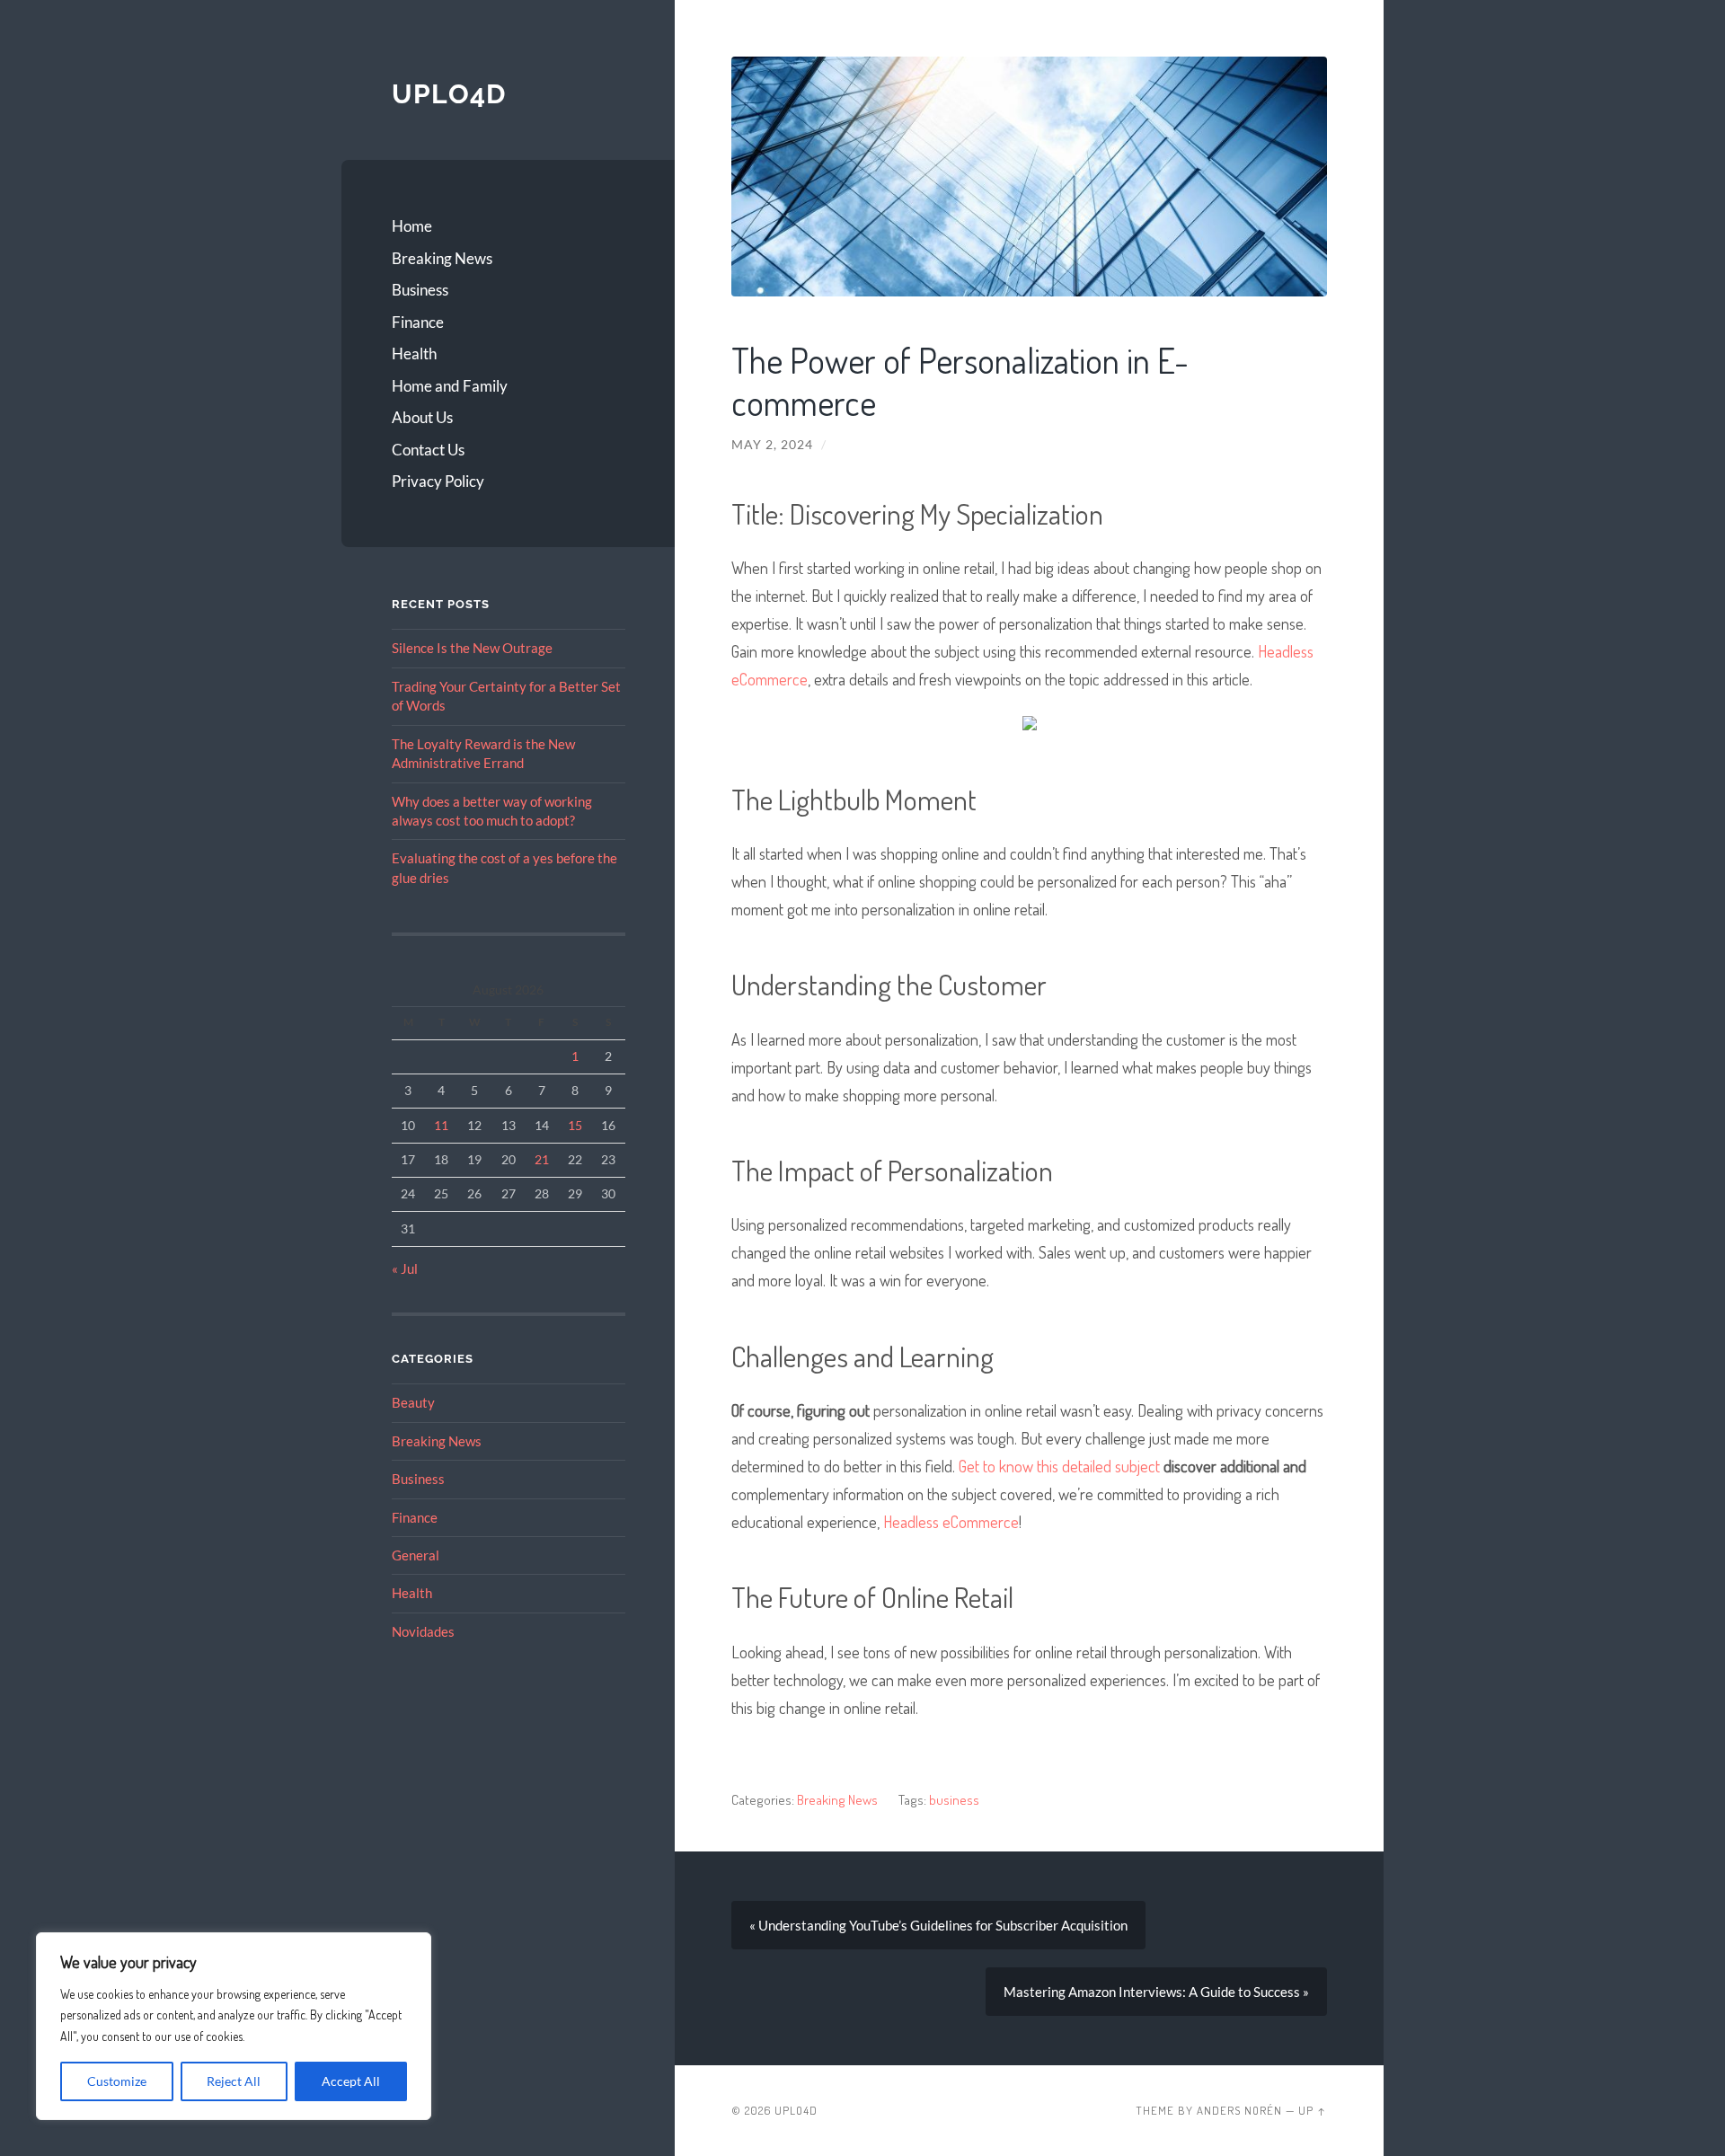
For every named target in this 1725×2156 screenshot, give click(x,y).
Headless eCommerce (951, 1521)
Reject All (234, 2081)
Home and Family (450, 386)
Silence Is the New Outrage (472, 648)
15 (575, 1125)
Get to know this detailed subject (1059, 1466)
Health (414, 353)
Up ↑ (1313, 2110)
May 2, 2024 (772, 445)
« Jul (405, 1268)
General (416, 1555)
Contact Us (428, 450)
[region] (234, 2026)
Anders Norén (1239, 2110)
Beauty (413, 1402)
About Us (422, 417)
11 (441, 1125)
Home (412, 226)
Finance (418, 322)
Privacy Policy (438, 481)
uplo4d (449, 94)
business (954, 1799)
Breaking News (442, 258)
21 (542, 1159)
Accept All (351, 2081)
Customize (117, 2081)
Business (420, 290)
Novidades (423, 1631)
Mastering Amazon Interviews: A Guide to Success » (1156, 1992)
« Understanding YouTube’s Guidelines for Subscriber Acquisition (938, 1925)
